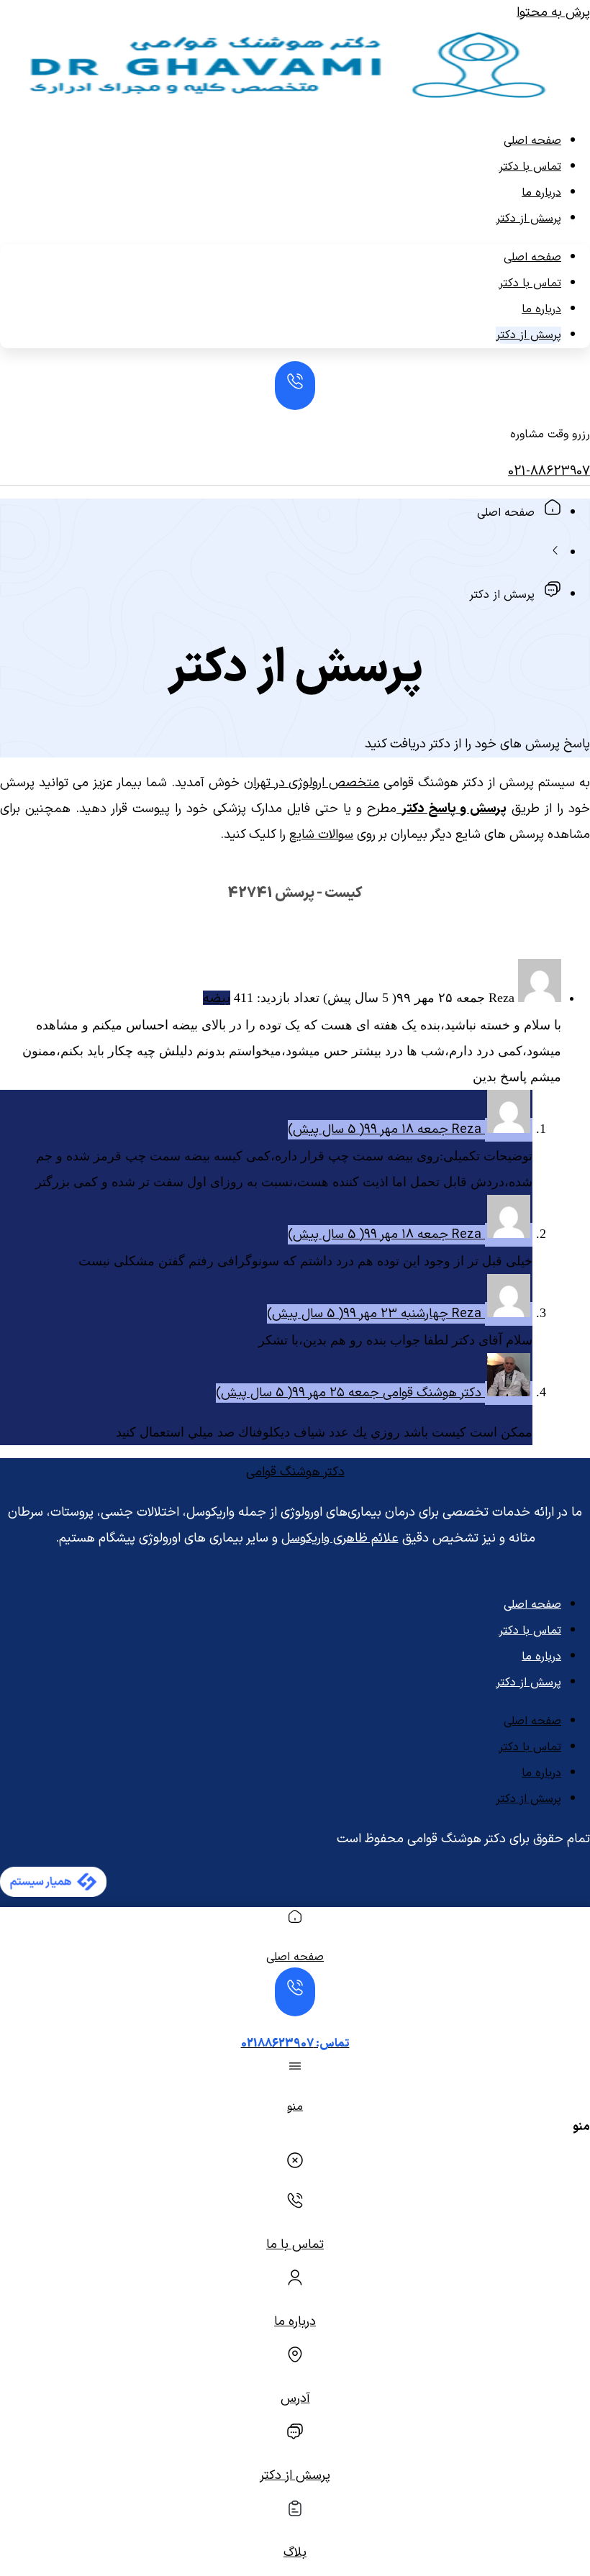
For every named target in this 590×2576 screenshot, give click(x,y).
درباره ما (541, 193)
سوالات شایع (321, 835)
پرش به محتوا (553, 13)
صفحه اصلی (532, 141)
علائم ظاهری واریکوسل (340, 1538)
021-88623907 (549, 472)
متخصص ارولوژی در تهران (312, 783)
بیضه (217, 999)
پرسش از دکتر (528, 219)
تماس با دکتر (530, 167)
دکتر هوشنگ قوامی (295, 1472)
